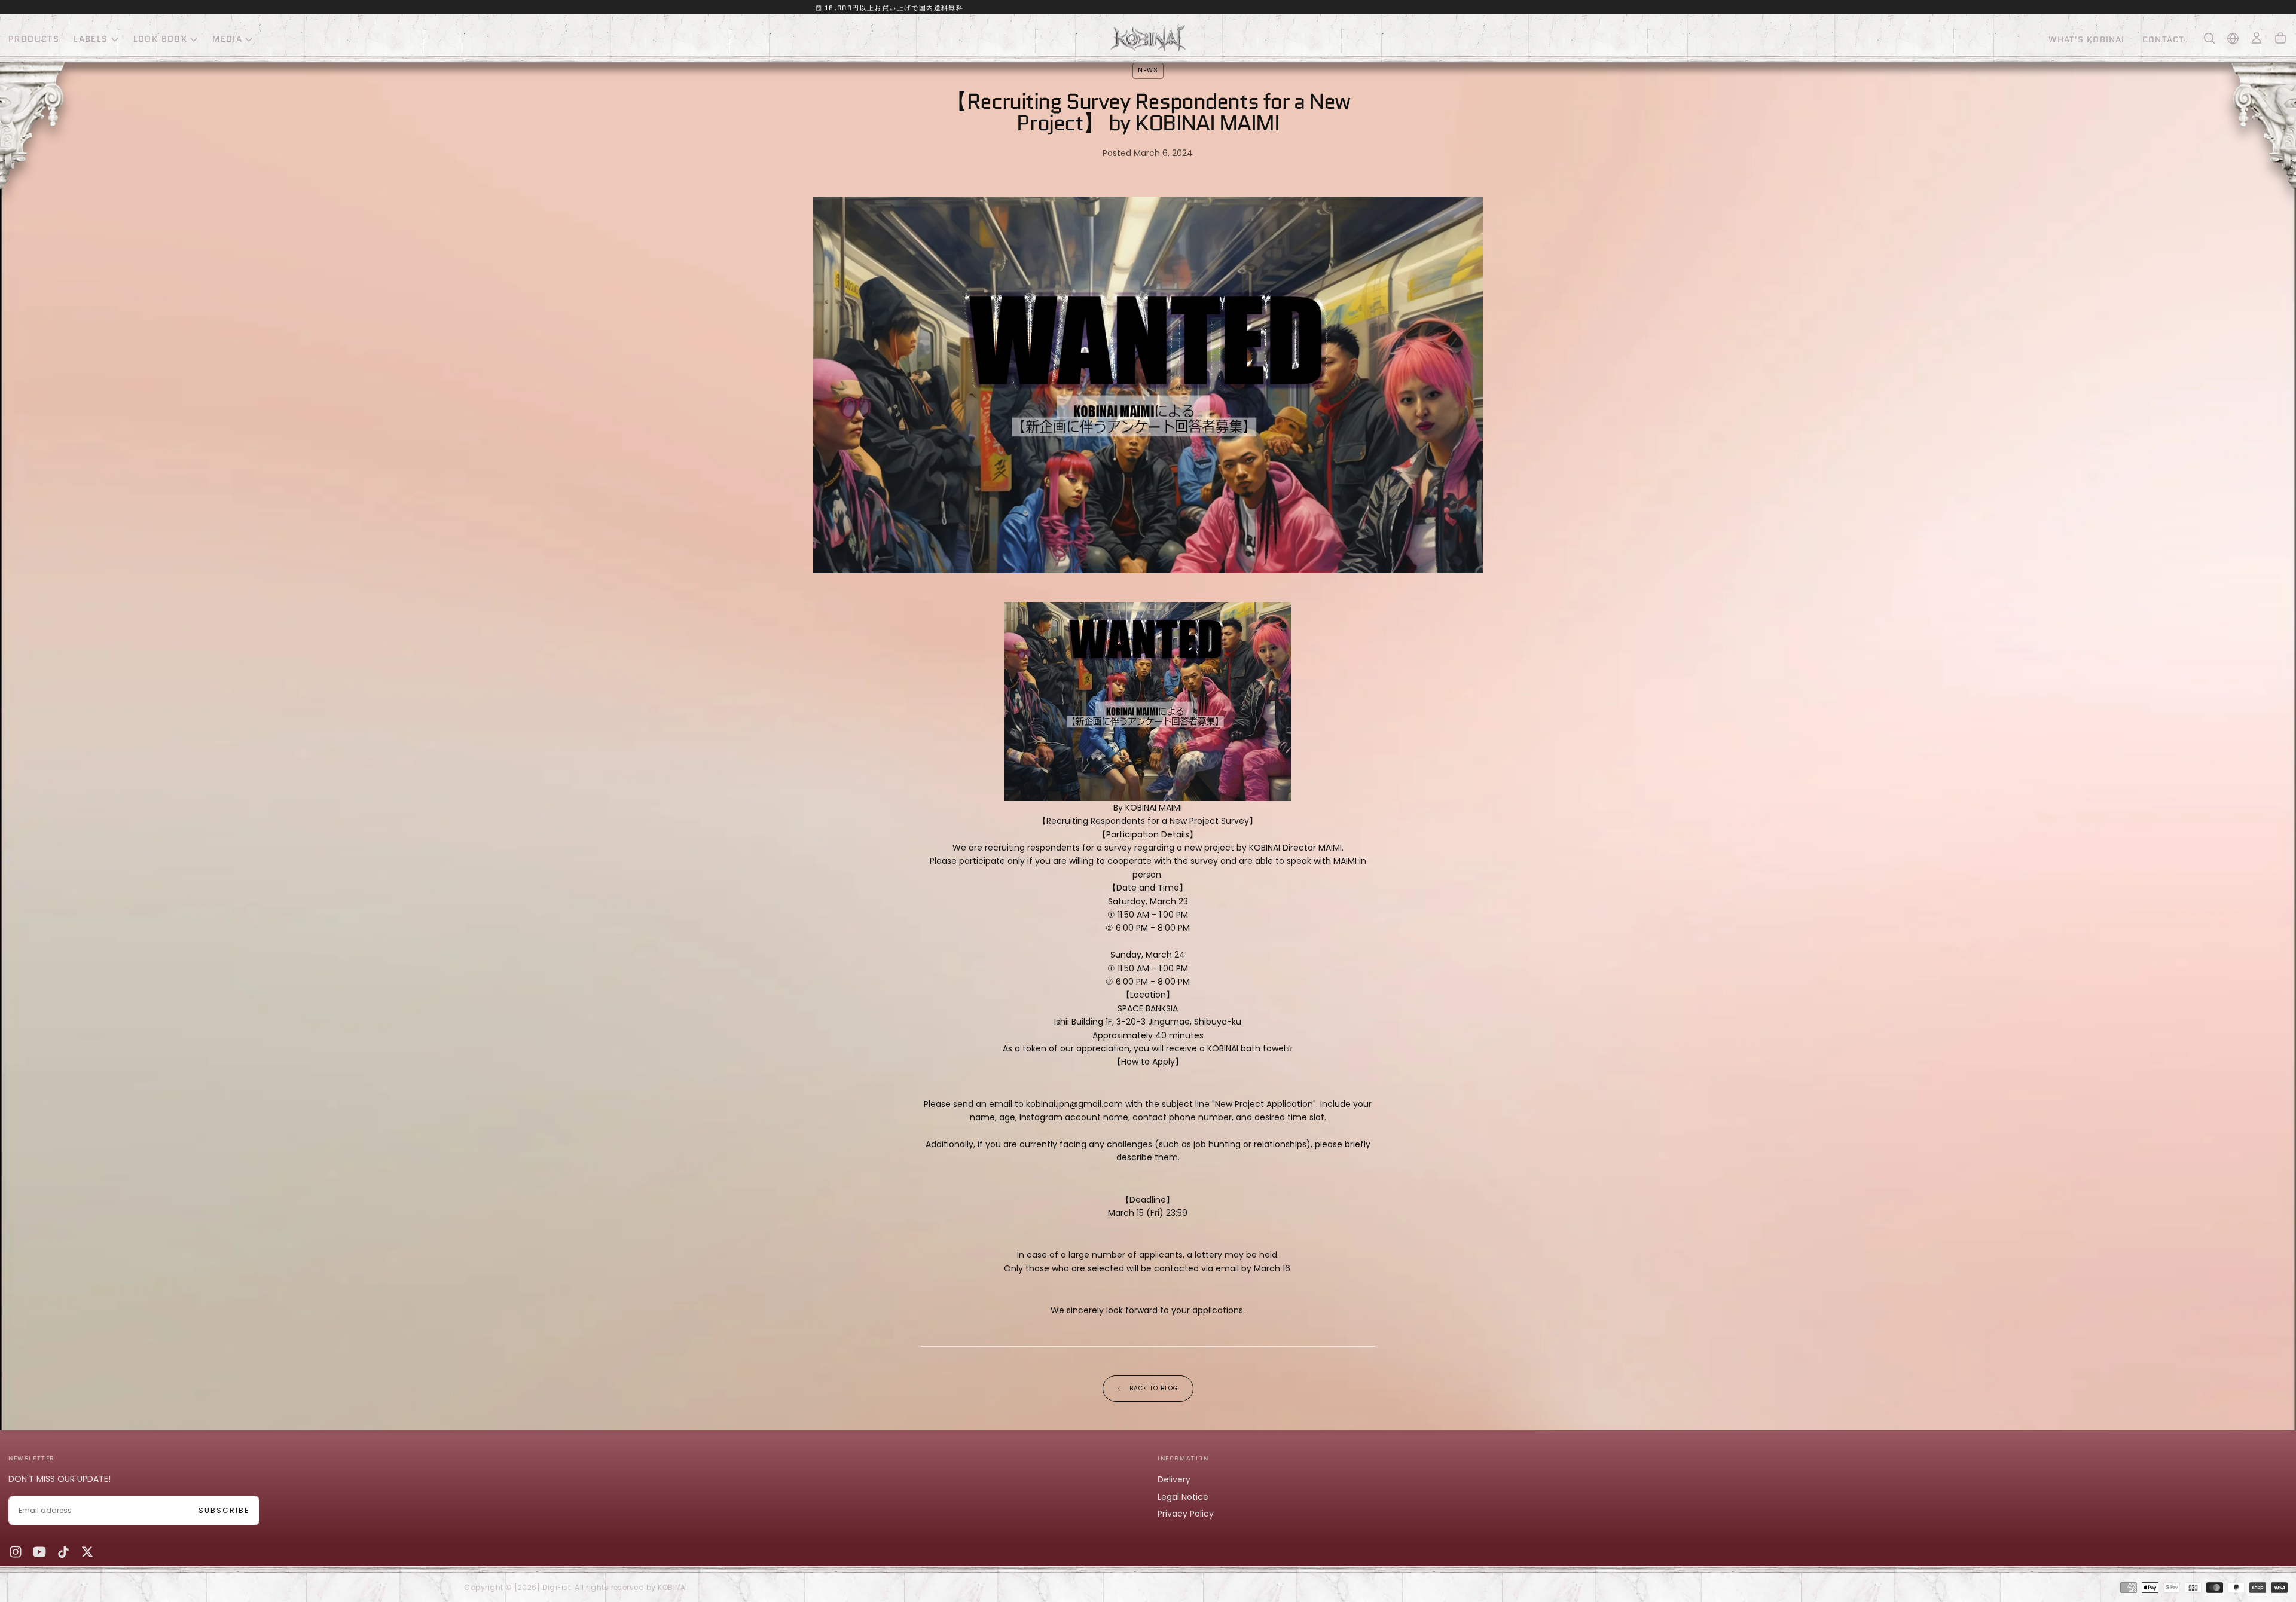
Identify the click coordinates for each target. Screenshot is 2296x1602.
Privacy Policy (1186, 1514)
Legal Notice (1183, 1497)
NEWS (1148, 70)
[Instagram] (16, 1552)
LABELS (91, 39)
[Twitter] (87, 1552)
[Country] (2233, 39)
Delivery (1174, 1479)
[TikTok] (63, 1552)
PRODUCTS (34, 39)
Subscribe (224, 1510)
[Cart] (2280, 38)
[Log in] (2257, 38)
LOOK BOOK (161, 39)
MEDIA (227, 39)
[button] (2209, 38)
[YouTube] (39, 1552)
